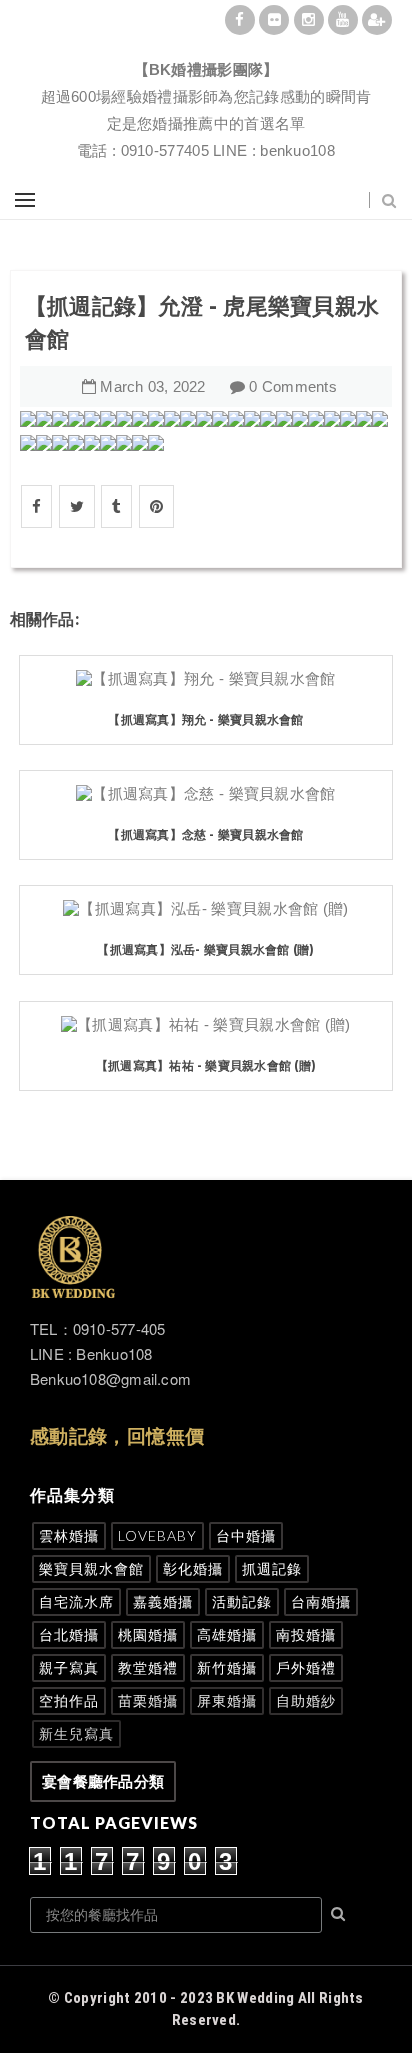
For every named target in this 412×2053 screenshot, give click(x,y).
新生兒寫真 (76, 1733)
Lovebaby (157, 1535)
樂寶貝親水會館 (91, 1568)
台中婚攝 (246, 1535)
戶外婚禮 (306, 1667)
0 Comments (293, 386)
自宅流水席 (76, 1601)
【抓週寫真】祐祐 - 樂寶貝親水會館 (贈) (206, 1065)
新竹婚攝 (227, 1667)
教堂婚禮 (148, 1667)
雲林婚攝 (69, 1535)
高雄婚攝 (227, 1634)
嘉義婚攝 (163, 1601)
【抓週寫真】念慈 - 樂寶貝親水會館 (205, 834)
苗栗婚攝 (148, 1700)
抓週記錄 (272, 1568)
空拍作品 (69, 1700)
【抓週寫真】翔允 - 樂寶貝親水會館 (205, 719)
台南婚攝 (321, 1601)
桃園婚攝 (148, 1634)
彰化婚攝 (193, 1568)
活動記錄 (242, 1601)
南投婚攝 (306, 1634)
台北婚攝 (69, 1634)
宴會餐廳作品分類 (103, 1781)
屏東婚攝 (227, 1700)
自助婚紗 (306, 1700)
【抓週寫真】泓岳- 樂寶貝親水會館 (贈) (205, 949)
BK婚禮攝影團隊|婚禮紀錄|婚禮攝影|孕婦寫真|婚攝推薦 (206, 45)
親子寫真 (69, 1667)
